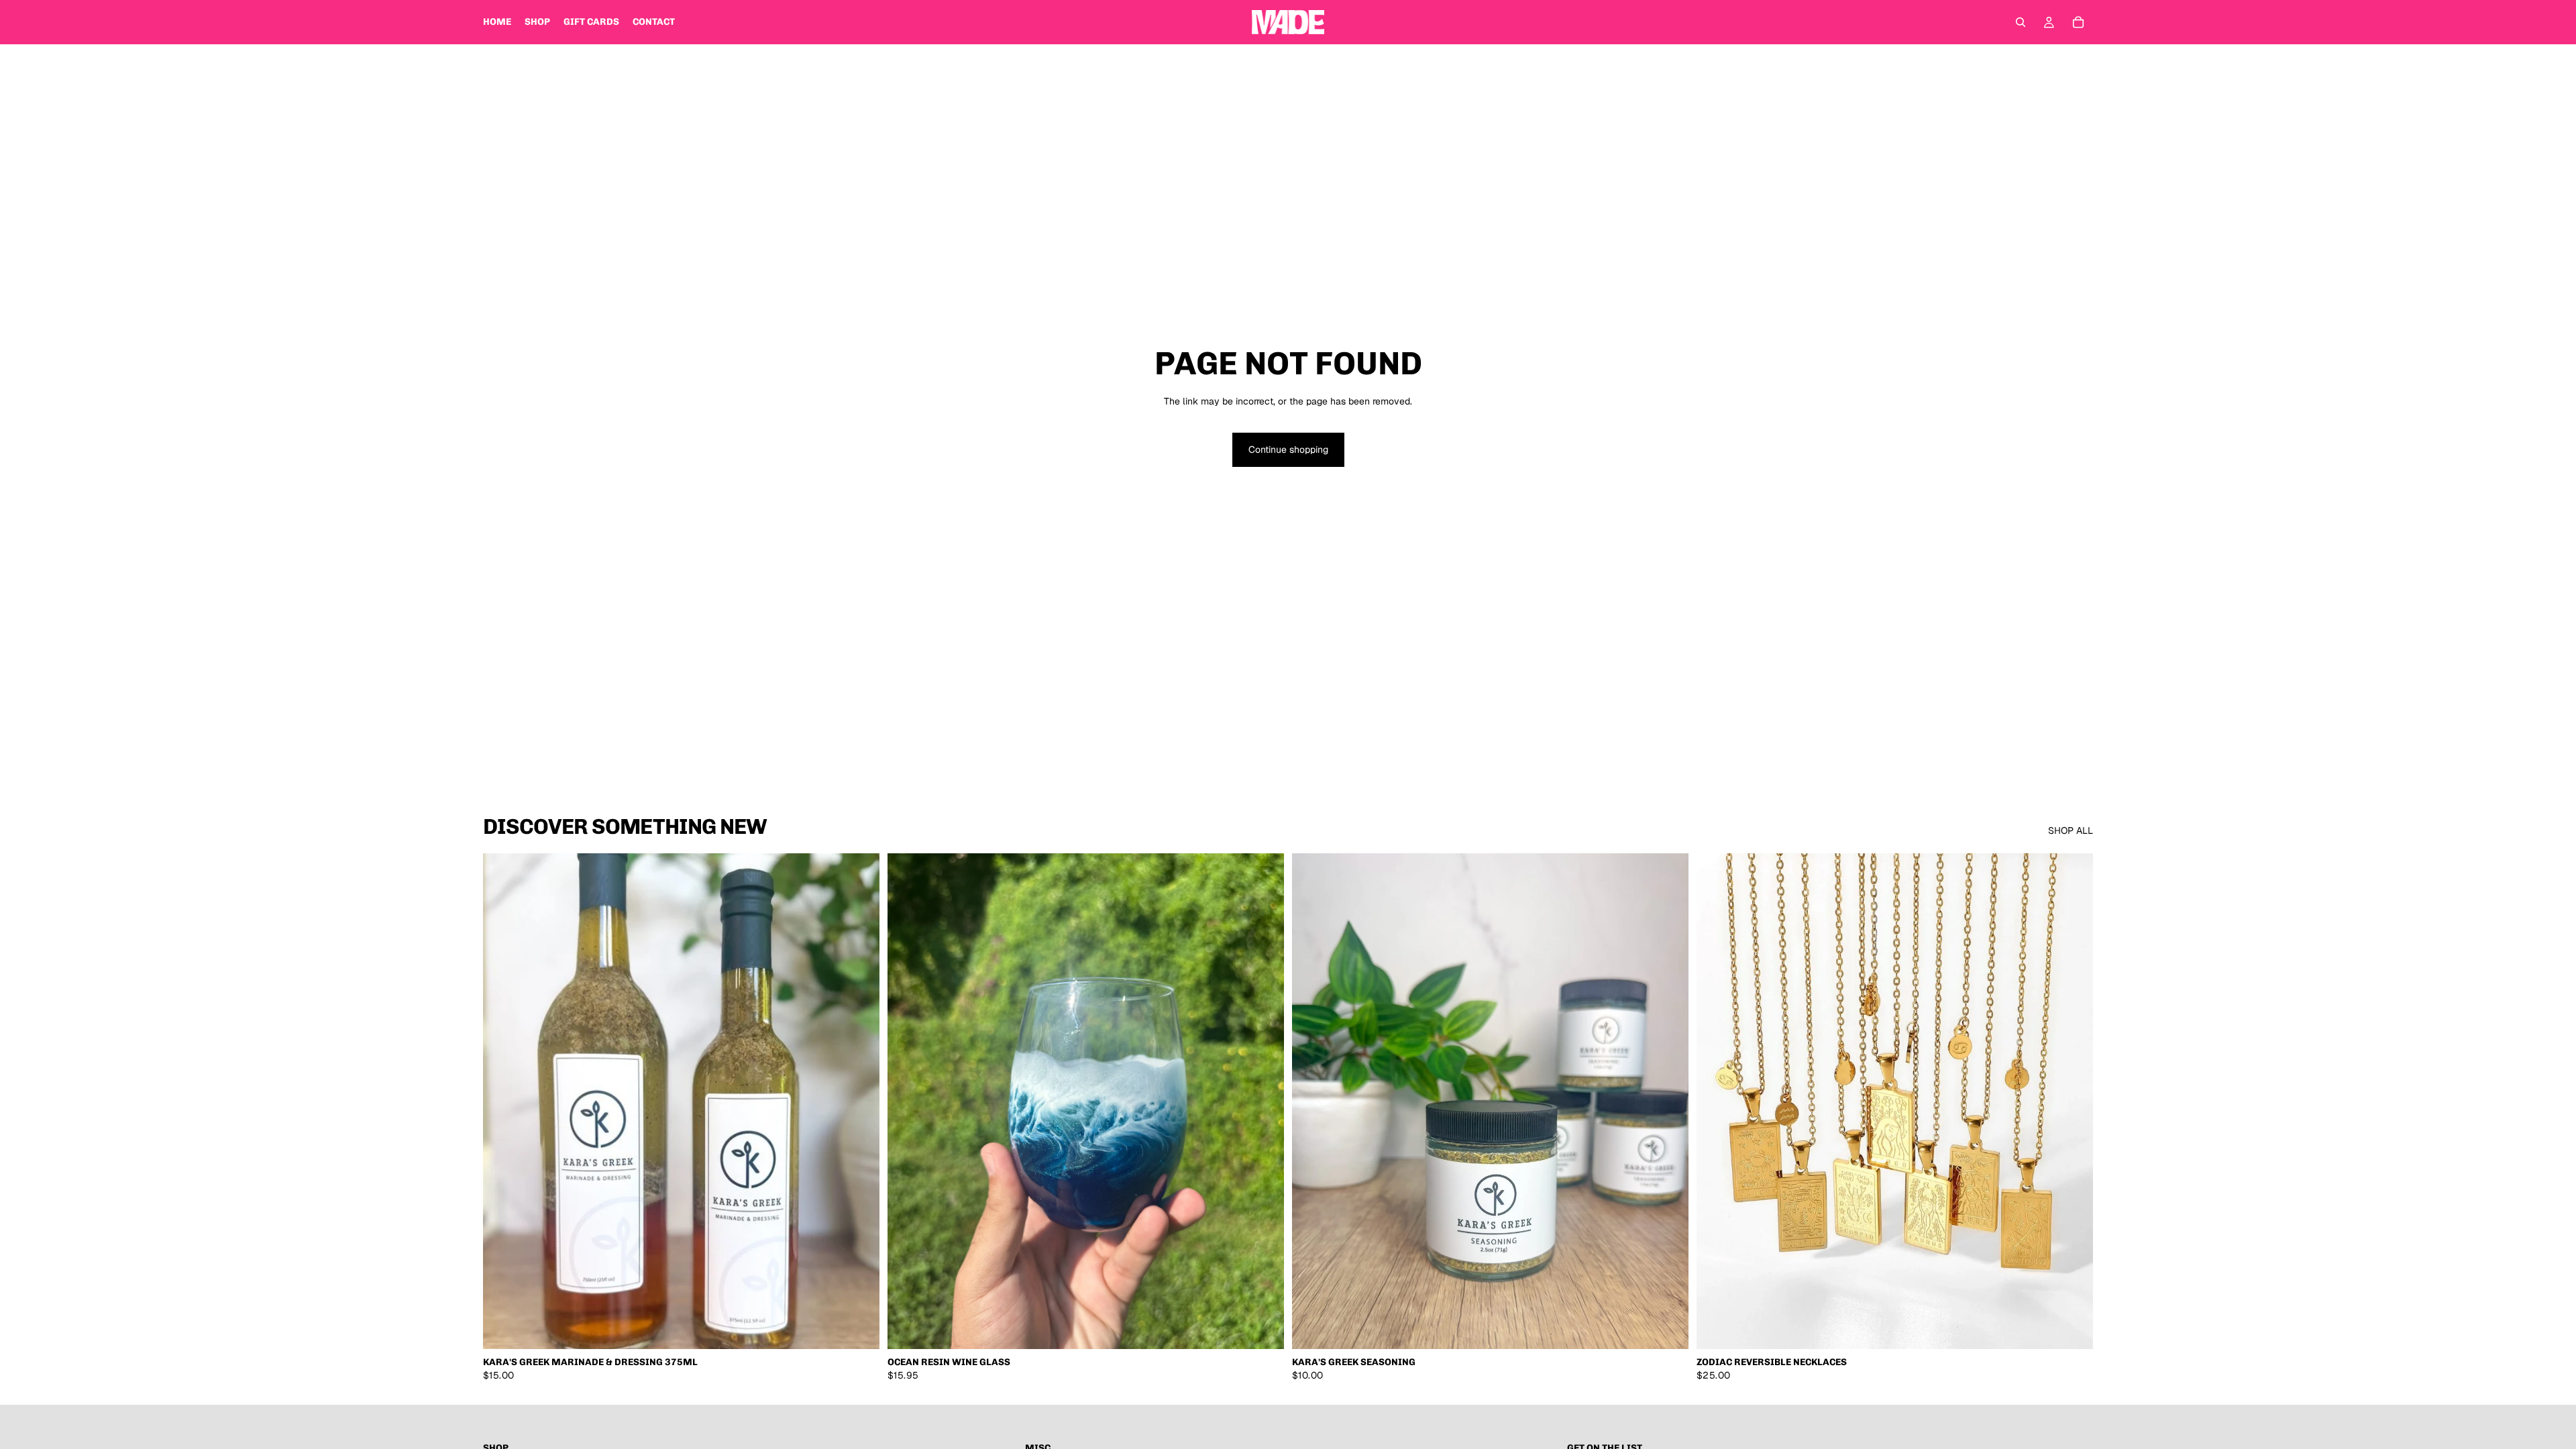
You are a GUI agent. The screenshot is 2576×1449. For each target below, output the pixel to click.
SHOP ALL (2071, 830)
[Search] (2021, 22)
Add (870, 1328)
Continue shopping (1288, 449)
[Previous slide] (908, 1102)
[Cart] (2078, 22)
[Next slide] (1264, 1102)
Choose (2084, 1328)
